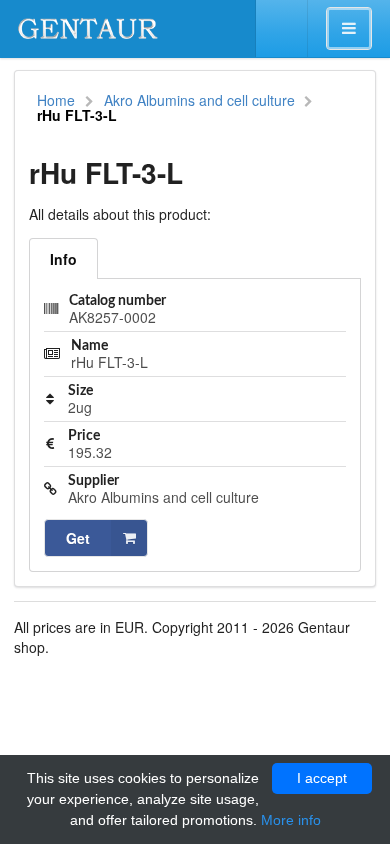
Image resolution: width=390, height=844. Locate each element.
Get (78, 538)
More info (291, 820)
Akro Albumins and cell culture (199, 100)
